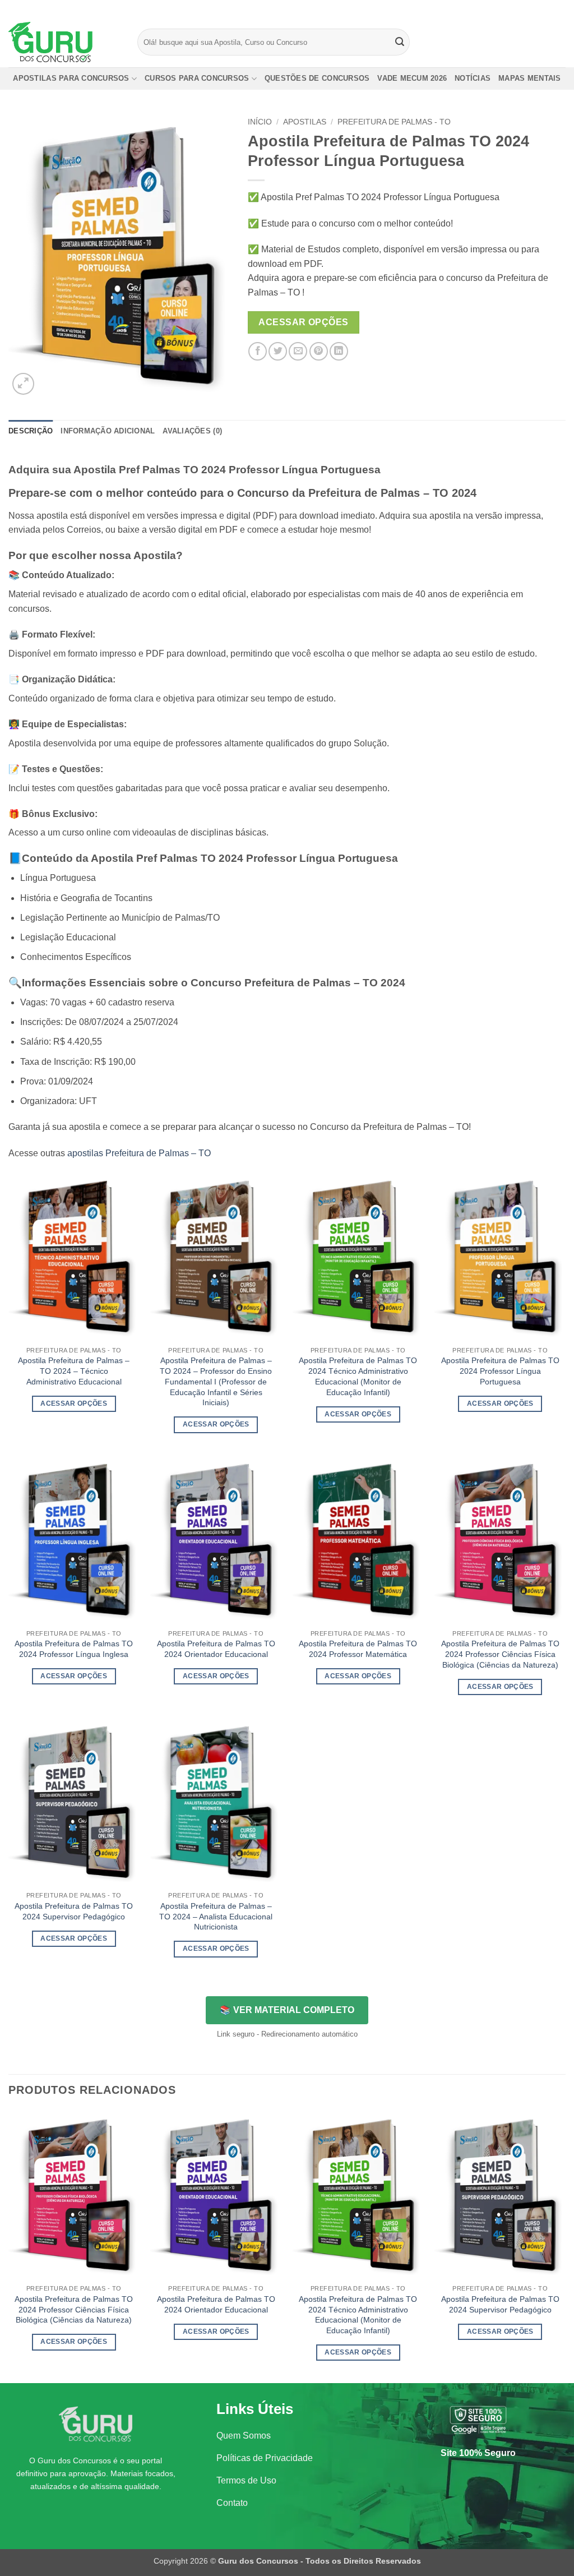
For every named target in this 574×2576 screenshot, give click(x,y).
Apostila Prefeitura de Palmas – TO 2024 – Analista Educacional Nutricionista (216, 1916)
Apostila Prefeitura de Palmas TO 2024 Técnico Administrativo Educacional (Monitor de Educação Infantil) (358, 1376)
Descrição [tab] (31, 431)
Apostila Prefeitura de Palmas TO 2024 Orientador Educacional (216, 1649)
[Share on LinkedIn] (339, 351)
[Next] (565, 2246)
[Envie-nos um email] (560, 8)
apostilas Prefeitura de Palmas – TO (139, 1153)
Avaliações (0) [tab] (192, 431)
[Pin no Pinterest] (319, 351)
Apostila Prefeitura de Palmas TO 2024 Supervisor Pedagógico (74, 1911)
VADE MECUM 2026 (412, 78)
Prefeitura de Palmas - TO (394, 122)
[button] (23, 384)
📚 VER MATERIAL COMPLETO (287, 2010)
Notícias (473, 78)
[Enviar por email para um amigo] (298, 351)
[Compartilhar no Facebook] (258, 351)
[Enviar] (400, 42)
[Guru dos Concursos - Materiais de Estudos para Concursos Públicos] (64, 42)
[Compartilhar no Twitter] (278, 351)
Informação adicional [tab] (108, 431)
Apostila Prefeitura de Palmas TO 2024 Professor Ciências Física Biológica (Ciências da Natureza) (500, 1654)
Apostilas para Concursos (71, 78)
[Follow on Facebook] (528, 8)
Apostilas (305, 122)
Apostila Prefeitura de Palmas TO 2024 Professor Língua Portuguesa (500, 1371)
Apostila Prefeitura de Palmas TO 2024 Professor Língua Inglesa (74, 1649)
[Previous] (9, 2246)
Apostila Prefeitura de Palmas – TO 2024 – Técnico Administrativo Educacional (74, 1371)
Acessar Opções (304, 322)
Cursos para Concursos (197, 78)
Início (260, 122)
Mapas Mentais (529, 78)
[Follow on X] (549, 8)
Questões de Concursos (317, 78)
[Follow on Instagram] (539, 8)
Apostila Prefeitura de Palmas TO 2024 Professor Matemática (358, 1649)
